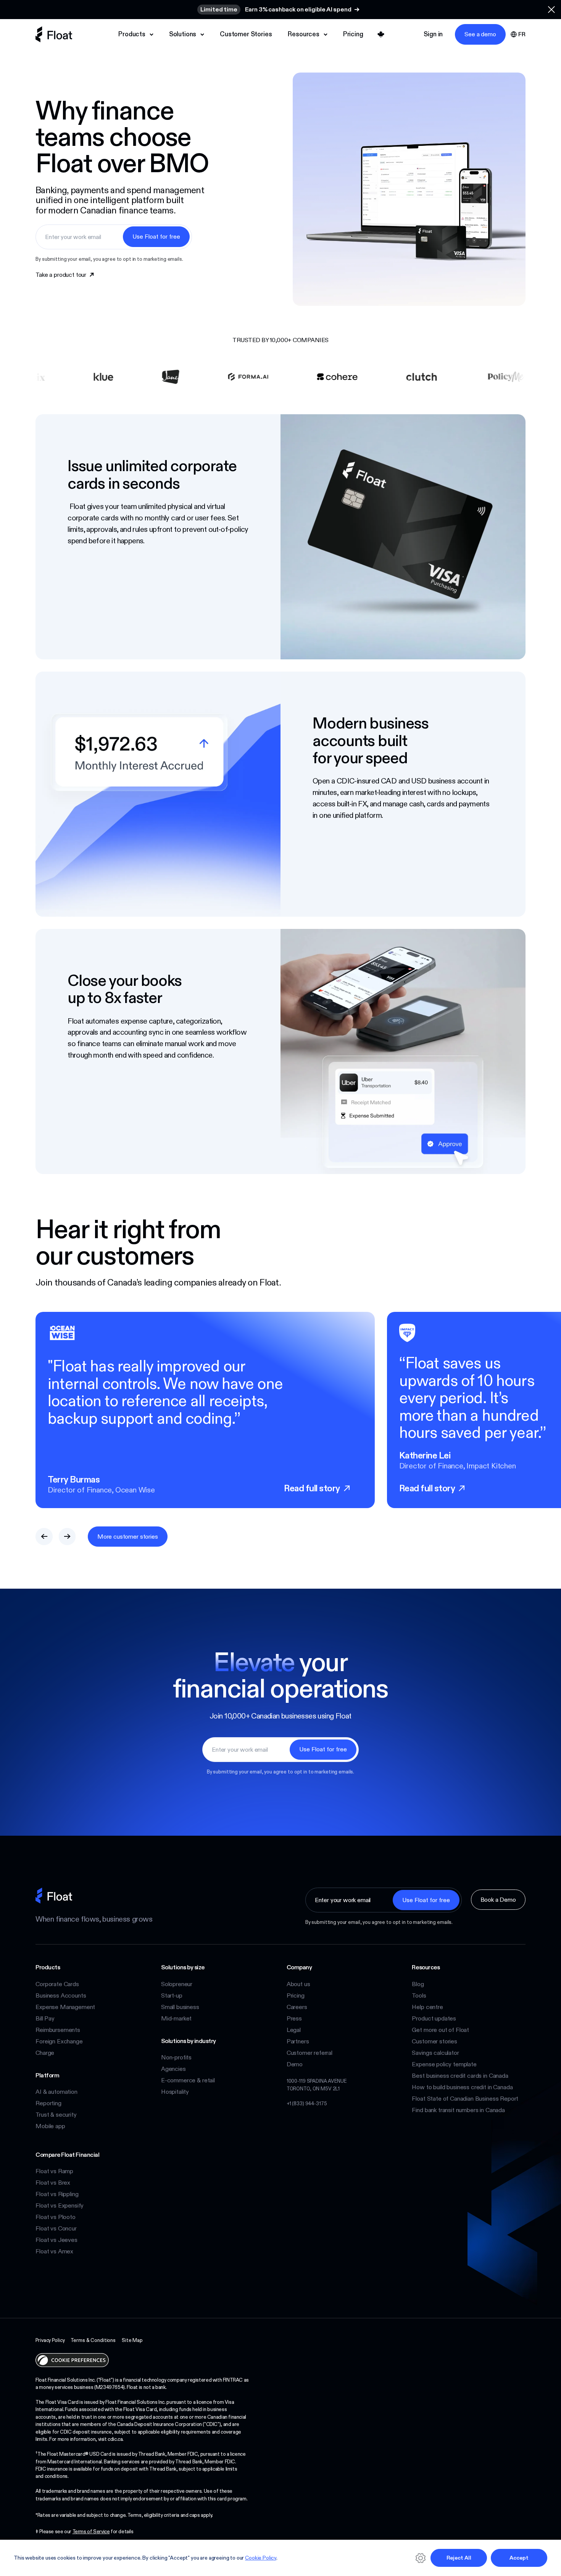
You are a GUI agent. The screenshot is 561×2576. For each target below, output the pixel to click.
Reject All (459, 2558)
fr (522, 34)
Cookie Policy (261, 2558)
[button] (551, 10)
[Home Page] (54, 34)
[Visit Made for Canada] (381, 34)
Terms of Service (91, 2531)
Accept (519, 2558)
